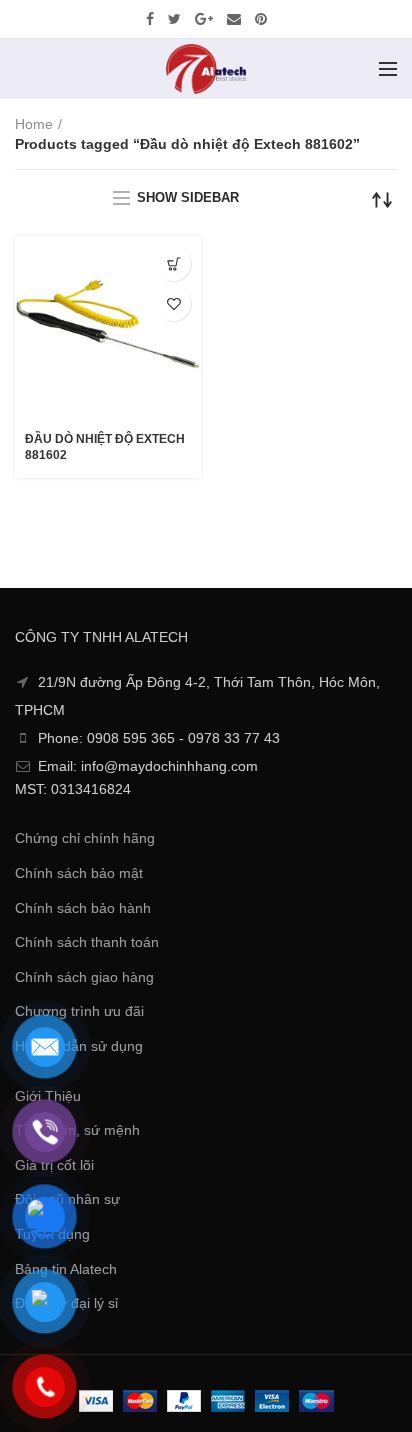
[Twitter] (174, 19)
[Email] (234, 19)
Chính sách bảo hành (83, 908)
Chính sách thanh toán (87, 942)
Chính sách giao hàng (84, 977)
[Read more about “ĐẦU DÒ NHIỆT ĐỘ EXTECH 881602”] (173, 263)
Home (34, 124)
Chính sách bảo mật (79, 873)
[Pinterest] (261, 19)
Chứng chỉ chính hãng (85, 838)
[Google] (204, 19)
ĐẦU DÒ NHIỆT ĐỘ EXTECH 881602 (105, 447)
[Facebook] (150, 19)
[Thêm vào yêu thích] (173, 303)
